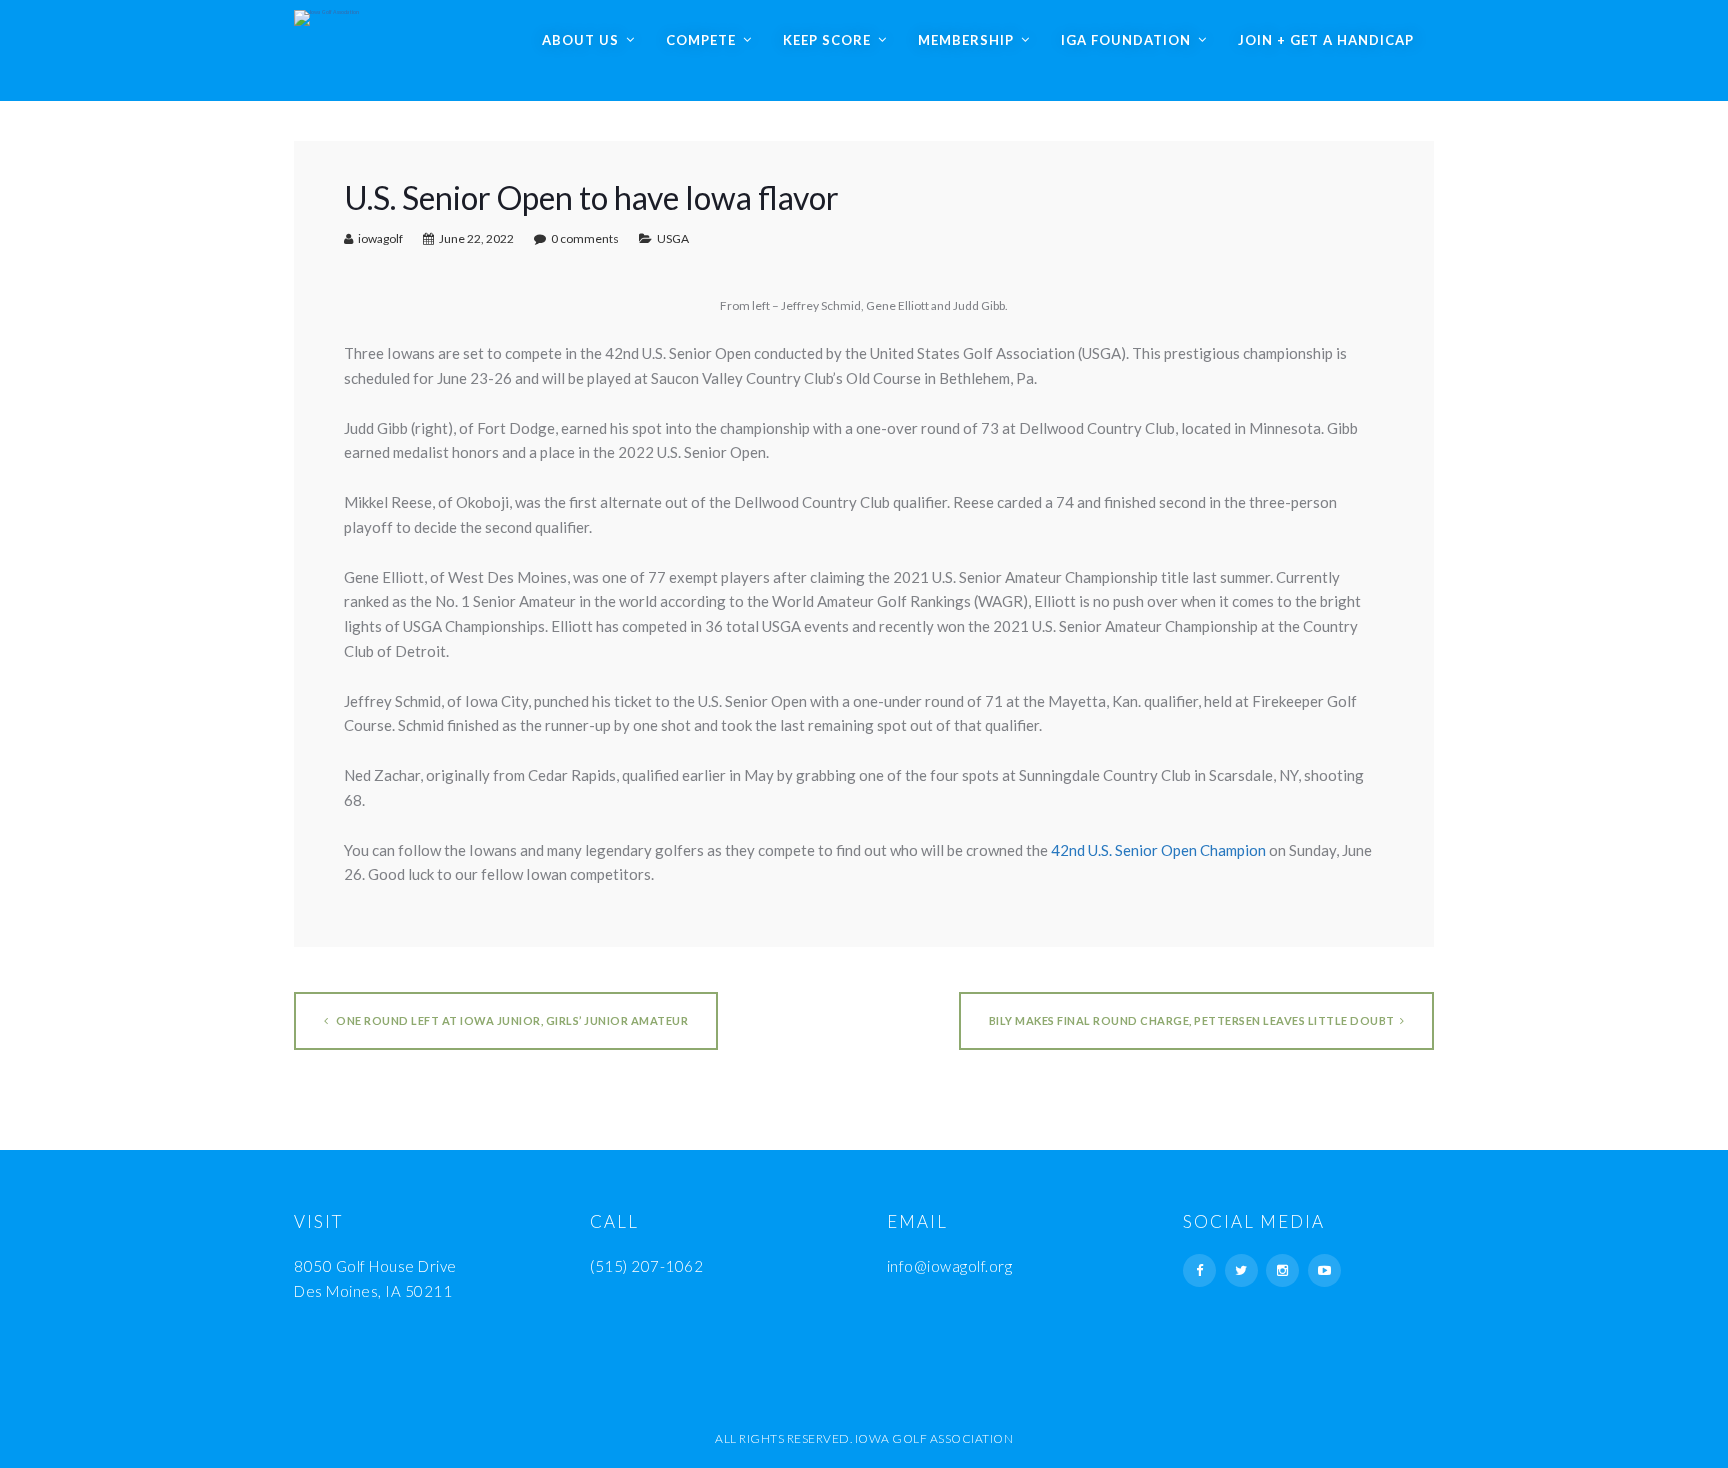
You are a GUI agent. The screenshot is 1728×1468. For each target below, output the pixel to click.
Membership (966, 40)
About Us (580, 40)
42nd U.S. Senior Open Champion (1158, 850)
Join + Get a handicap (1326, 40)
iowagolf (380, 238)
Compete (701, 40)
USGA (673, 238)
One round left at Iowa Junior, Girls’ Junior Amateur (511, 1020)
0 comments (585, 238)
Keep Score (827, 40)
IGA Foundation (1126, 40)
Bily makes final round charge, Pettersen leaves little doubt (1192, 1020)
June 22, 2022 (476, 238)
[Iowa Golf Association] (326, 13)
